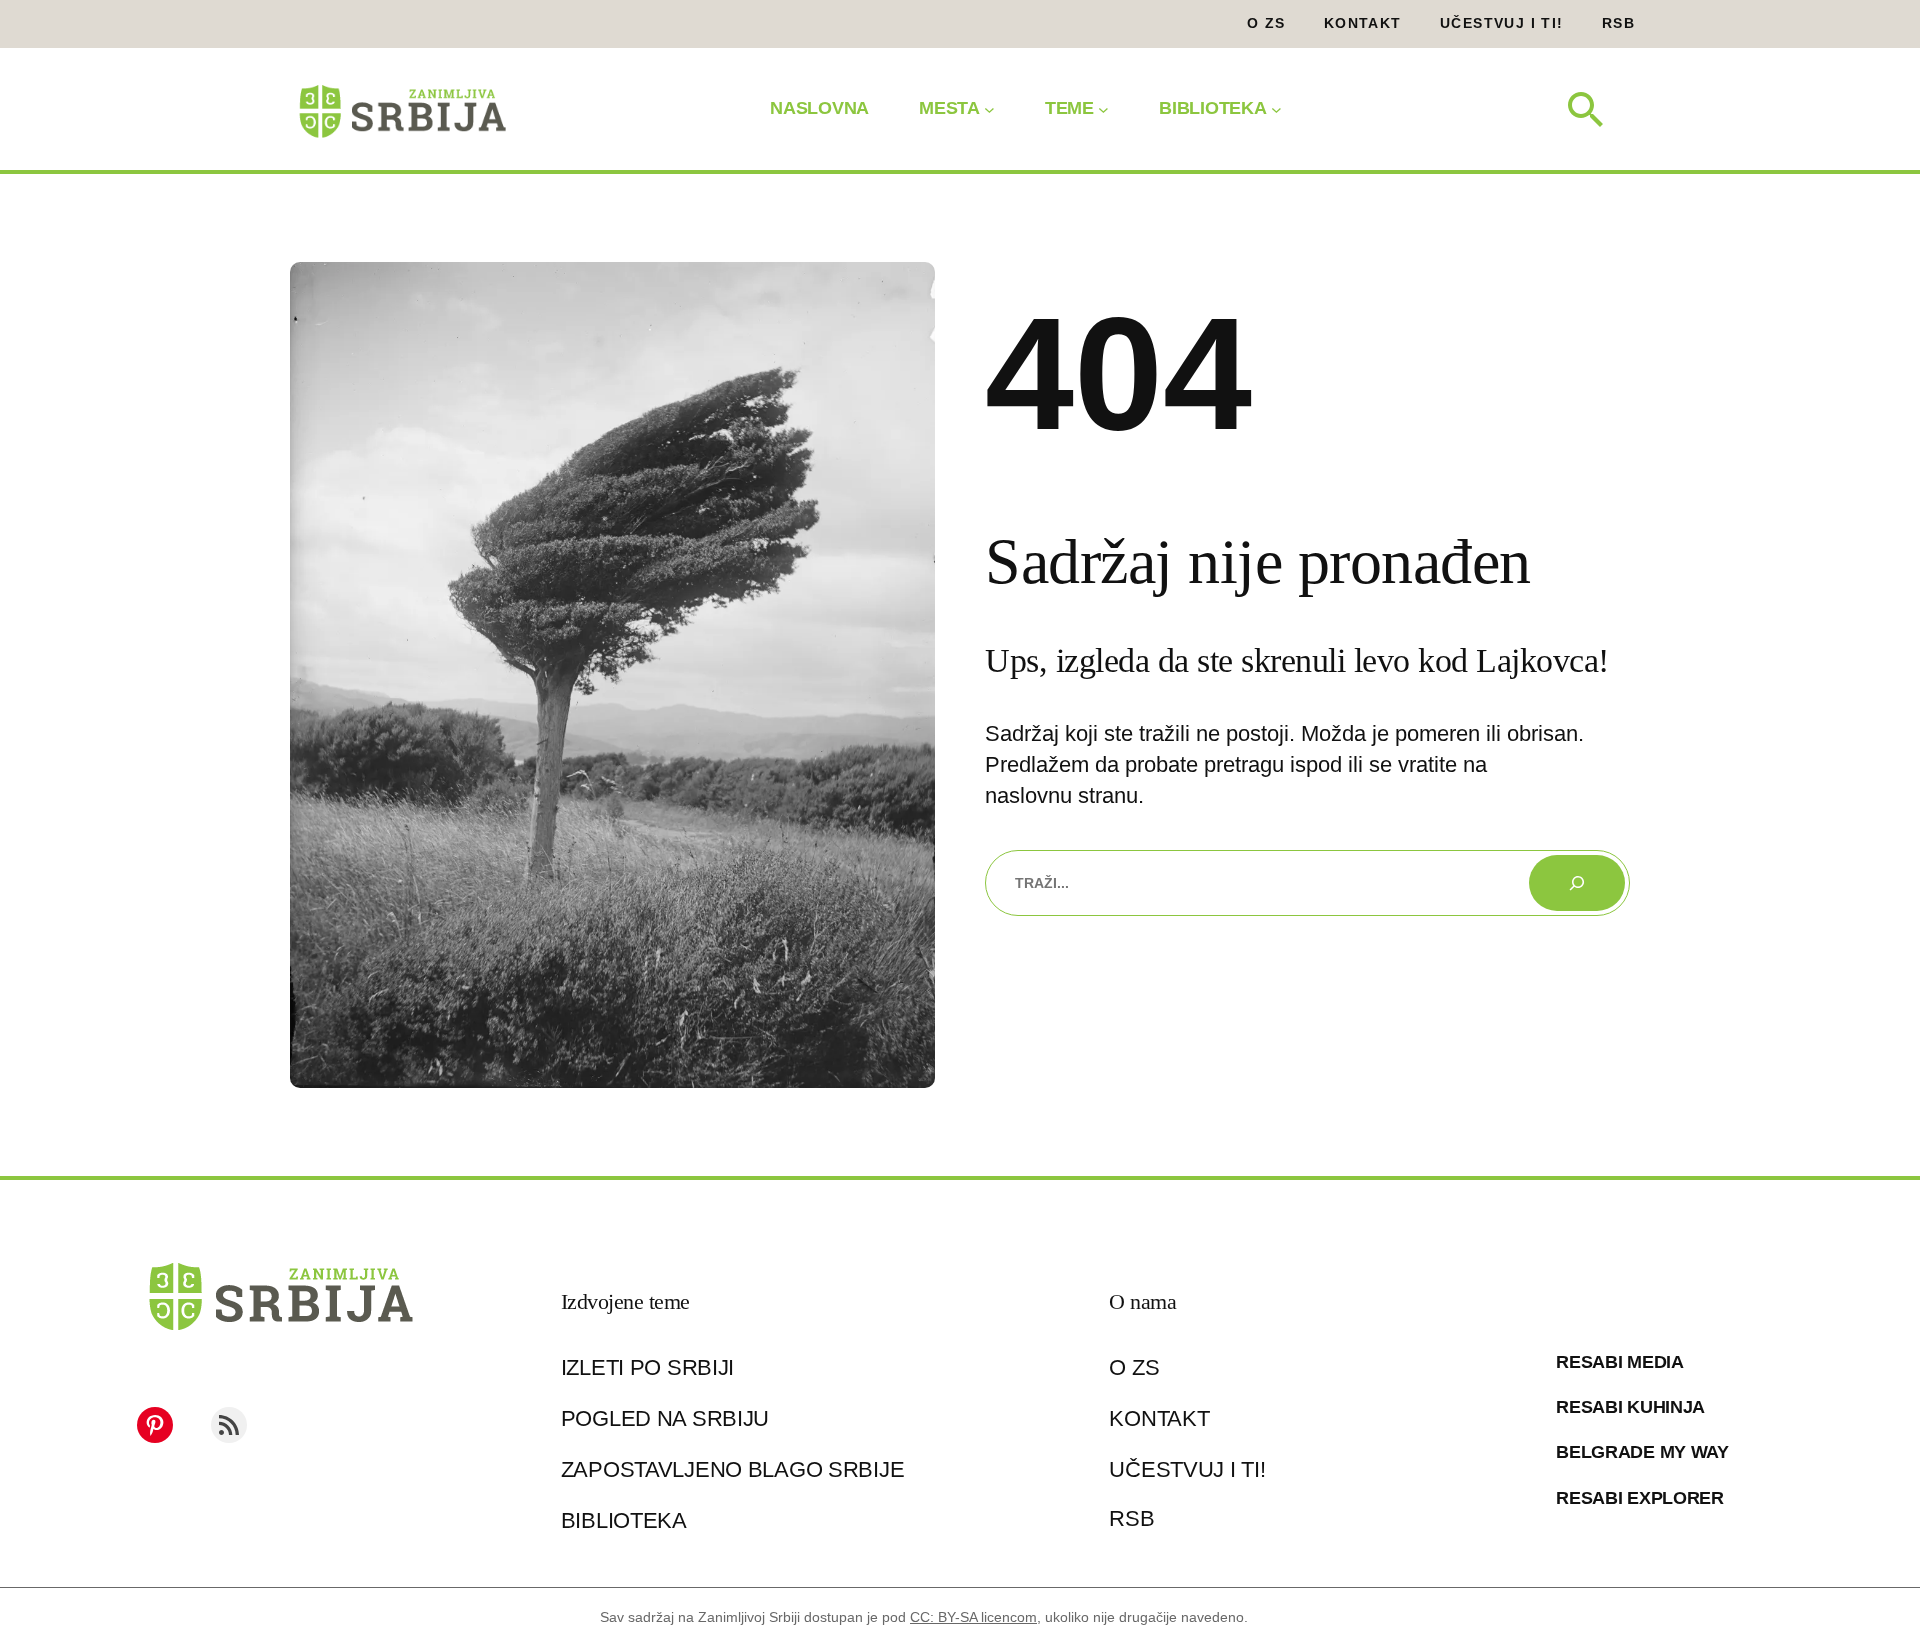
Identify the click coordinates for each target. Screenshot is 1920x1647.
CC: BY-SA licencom (973, 1617)
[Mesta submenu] (989, 108)
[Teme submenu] (1103, 108)
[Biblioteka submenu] (1276, 108)
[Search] (1577, 883)
